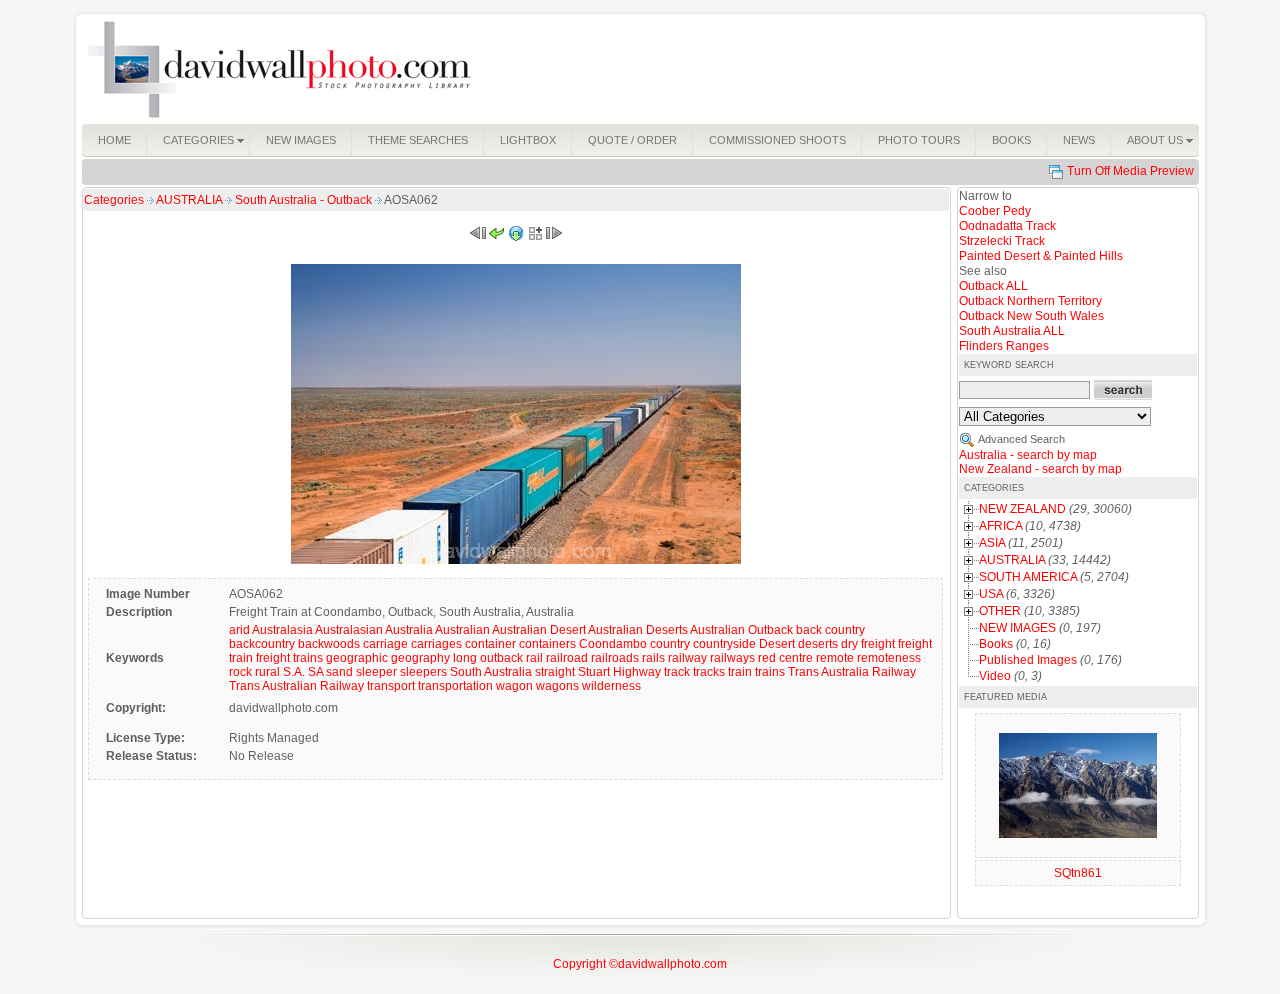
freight (878, 644)
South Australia (491, 672)
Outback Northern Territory (1030, 301)
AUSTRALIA (190, 200)
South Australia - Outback (305, 200)
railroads (615, 658)
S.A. (294, 672)
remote (835, 658)
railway (687, 658)
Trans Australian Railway (296, 686)
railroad (567, 658)
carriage (385, 644)
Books (996, 644)
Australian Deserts (638, 630)
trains (770, 672)
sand (339, 672)
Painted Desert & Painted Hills (1041, 256)
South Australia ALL (1012, 331)
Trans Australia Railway (852, 672)
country (670, 644)
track (677, 672)
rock (240, 672)
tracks (709, 672)
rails (653, 658)
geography (420, 658)
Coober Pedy (995, 211)
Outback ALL (993, 286)
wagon (514, 686)
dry (849, 644)
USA (991, 594)
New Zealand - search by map (1040, 469)
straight (555, 672)
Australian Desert (539, 630)
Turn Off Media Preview (1130, 171)
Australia (409, 630)
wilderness (611, 686)
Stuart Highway (619, 672)
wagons (557, 686)
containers (547, 644)
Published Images (1028, 660)
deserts (818, 644)
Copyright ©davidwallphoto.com (640, 964)
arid (239, 630)
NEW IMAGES (1017, 628)
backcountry (262, 644)
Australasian (349, 630)
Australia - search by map (1028, 455)
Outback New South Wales (1031, 316)
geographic (357, 658)
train (740, 672)
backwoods (329, 644)
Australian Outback (741, 630)
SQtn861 (1078, 873)
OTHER (1000, 611)
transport (391, 686)
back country (830, 630)
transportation (455, 686)
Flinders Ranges (1004, 346)
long (465, 658)
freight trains (289, 658)
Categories (114, 200)
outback (501, 658)
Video (995, 676)
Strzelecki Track (1002, 241)
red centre (785, 658)
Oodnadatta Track (1007, 226)
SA (315, 672)
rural (267, 672)
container (490, 644)
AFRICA (1000, 526)
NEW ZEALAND (1022, 509)
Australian (462, 630)
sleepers (423, 672)
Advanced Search (1021, 439)
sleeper (376, 672)
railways (732, 658)
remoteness (889, 658)
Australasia (282, 630)
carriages (436, 644)
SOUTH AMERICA (1028, 577)
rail (534, 658)
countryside (724, 644)
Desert (777, 644)
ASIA (992, 543)
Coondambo (613, 644)
